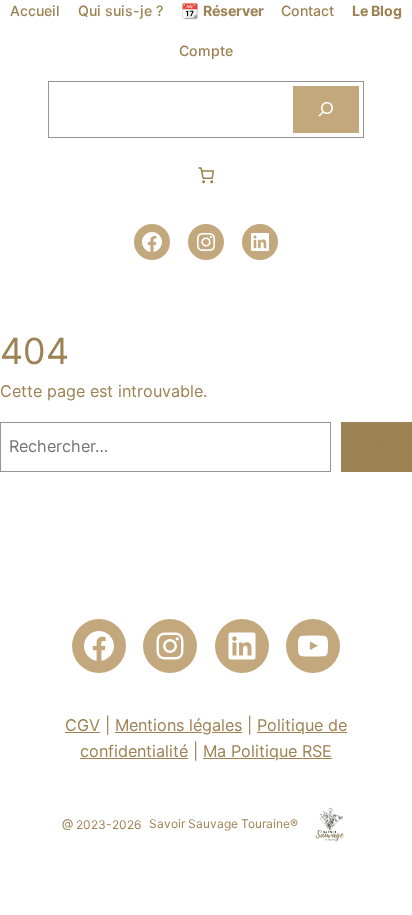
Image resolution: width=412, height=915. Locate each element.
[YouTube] (313, 646)
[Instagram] (206, 242)
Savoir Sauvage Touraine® (223, 823)
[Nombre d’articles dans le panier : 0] (206, 175)
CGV (82, 725)
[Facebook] (152, 242)
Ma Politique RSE (267, 751)
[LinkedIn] (260, 242)
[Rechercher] (326, 109)
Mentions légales (178, 725)
